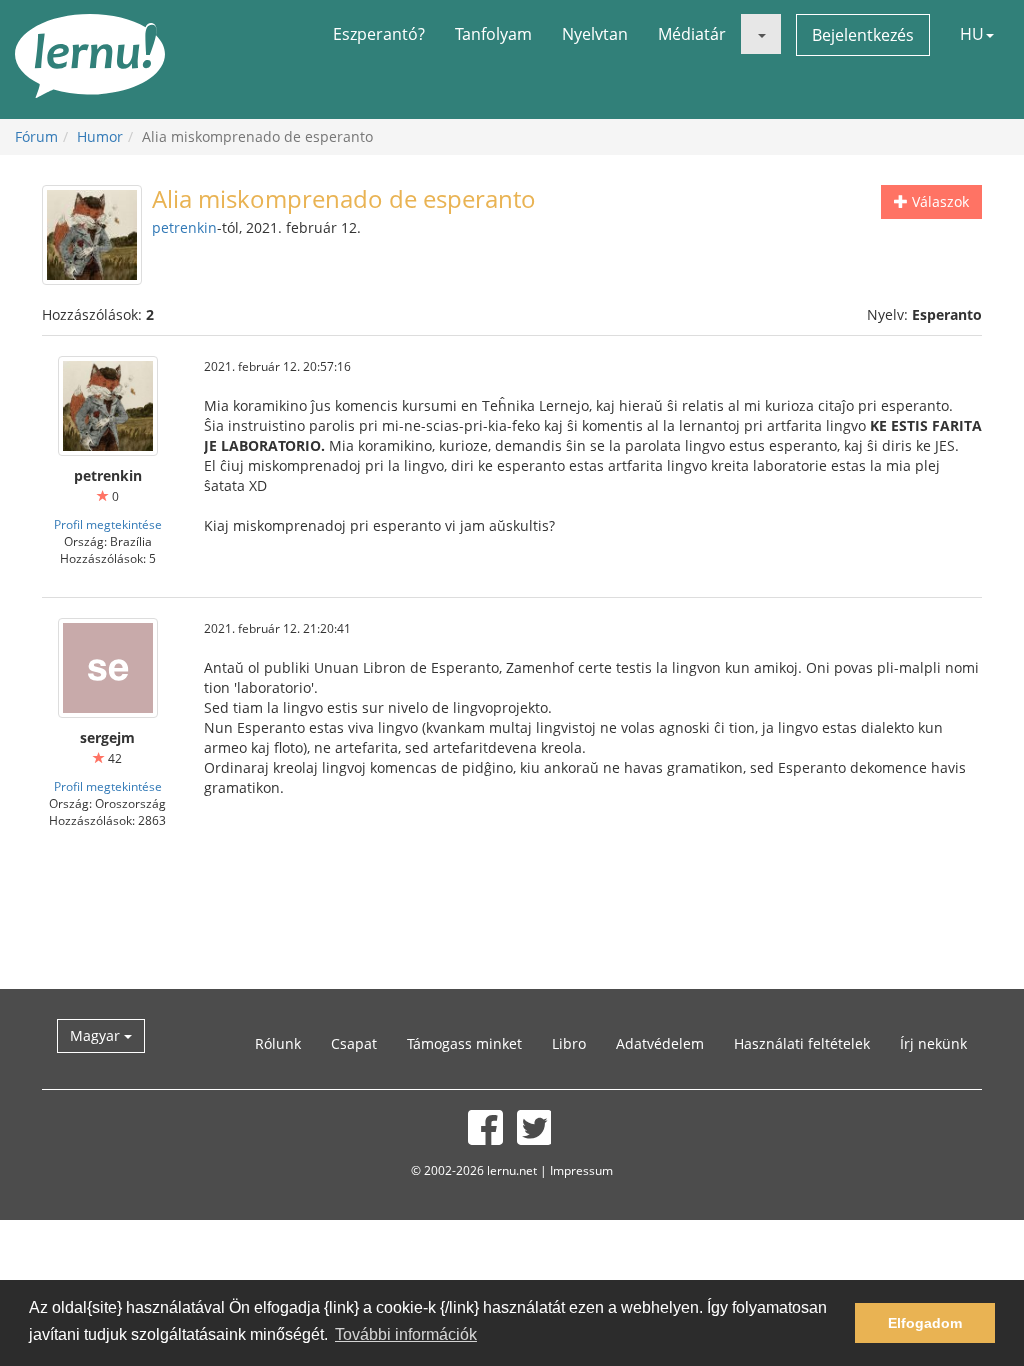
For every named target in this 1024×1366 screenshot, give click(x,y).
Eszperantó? (379, 34)
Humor (100, 136)
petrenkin (184, 227)
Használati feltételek (802, 1043)
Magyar (97, 1035)
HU (972, 34)
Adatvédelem (660, 1043)
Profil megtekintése (108, 524)
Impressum (581, 1170)
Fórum (36, 136)
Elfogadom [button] (925, 1323)
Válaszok (938, 201)
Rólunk (278, 1043)
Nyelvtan (595, 34)
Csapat (354, 1043)
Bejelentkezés (863, 35)
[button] (761, 34)
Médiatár (692, 34)
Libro (569, 1043)
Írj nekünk (933, 1043)
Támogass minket (464, 1043)
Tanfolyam (493, 34)
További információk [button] (406, 1334)
